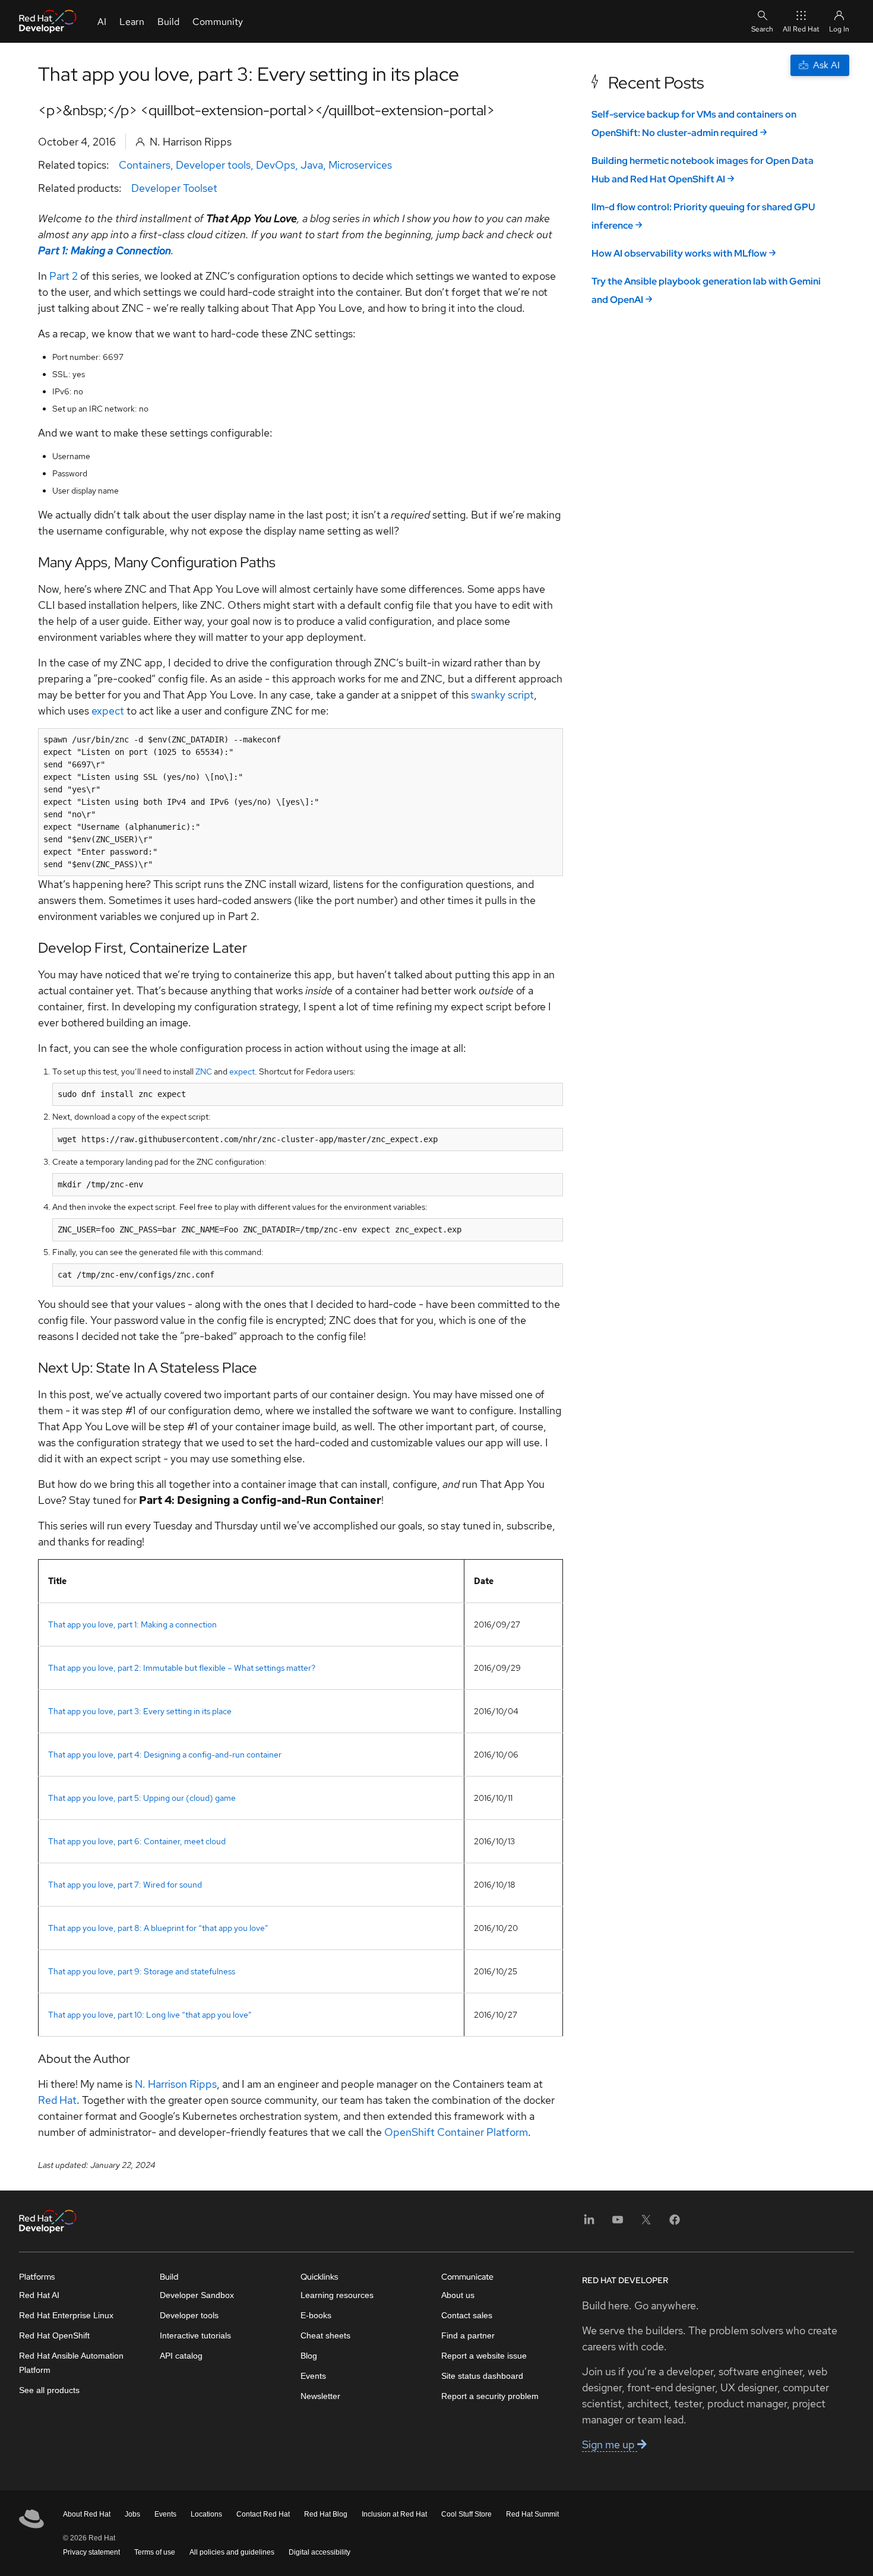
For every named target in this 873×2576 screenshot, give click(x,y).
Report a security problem (490, 2396)
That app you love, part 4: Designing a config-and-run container (165, 1755)
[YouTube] (618, 2223)
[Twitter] (646, 2223)
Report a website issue (484, 2356)
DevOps (276, 165)
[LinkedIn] (589, 2223)
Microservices (360, 165)
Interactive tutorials (195, 2335)
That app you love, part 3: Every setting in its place (140, 1711)
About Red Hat (87, 2514)
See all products (49, 2390)
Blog (309, 2356)
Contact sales (467, 2315)
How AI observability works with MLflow (679, 253)
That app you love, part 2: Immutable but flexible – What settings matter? (182, 1668)
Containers (145, 165)
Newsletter (320, 2396)
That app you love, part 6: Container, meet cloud (137, 1841)
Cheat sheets (325, 2335)
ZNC (204, 1072)
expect (108, 711)
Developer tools (213, 165)
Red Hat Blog (326, 2514)
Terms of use (155, 2552)
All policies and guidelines (232, 2552)
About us (458, 2295)
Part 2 (64, 276)
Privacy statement (91, 2552)
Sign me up (610, 2444)
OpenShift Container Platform (456, 2132)
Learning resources (337, 2295)
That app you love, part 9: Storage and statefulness (142, 1971)
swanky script (502, 695)
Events (313, 2376)
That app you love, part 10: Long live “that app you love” (150, 2015)
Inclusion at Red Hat (394, 2514)
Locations (206, 2514)
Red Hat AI (39, 2295)
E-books (316, 2315)
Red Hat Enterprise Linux (66, 2315)
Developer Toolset (174, 188)
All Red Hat (801, 29)
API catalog (181, 2356)
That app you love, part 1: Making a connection (132, 1624)
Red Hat (57, 2100)
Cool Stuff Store (466, 2514)
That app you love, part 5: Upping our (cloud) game (142, 1798)
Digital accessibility (320, 2552)
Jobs (132, 2514)
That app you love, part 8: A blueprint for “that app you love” (158, 1928)
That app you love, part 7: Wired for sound (125, 1885)
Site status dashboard (482, 2376)
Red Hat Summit (532, 2514)
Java (312, 165)
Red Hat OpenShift (54, 2335)
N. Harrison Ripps (176, 2084)
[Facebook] (675, 2223)
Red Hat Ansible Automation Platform (71, 2363)
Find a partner (468, 2335)
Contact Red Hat (263, 2514)
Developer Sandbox (197, 2295)
